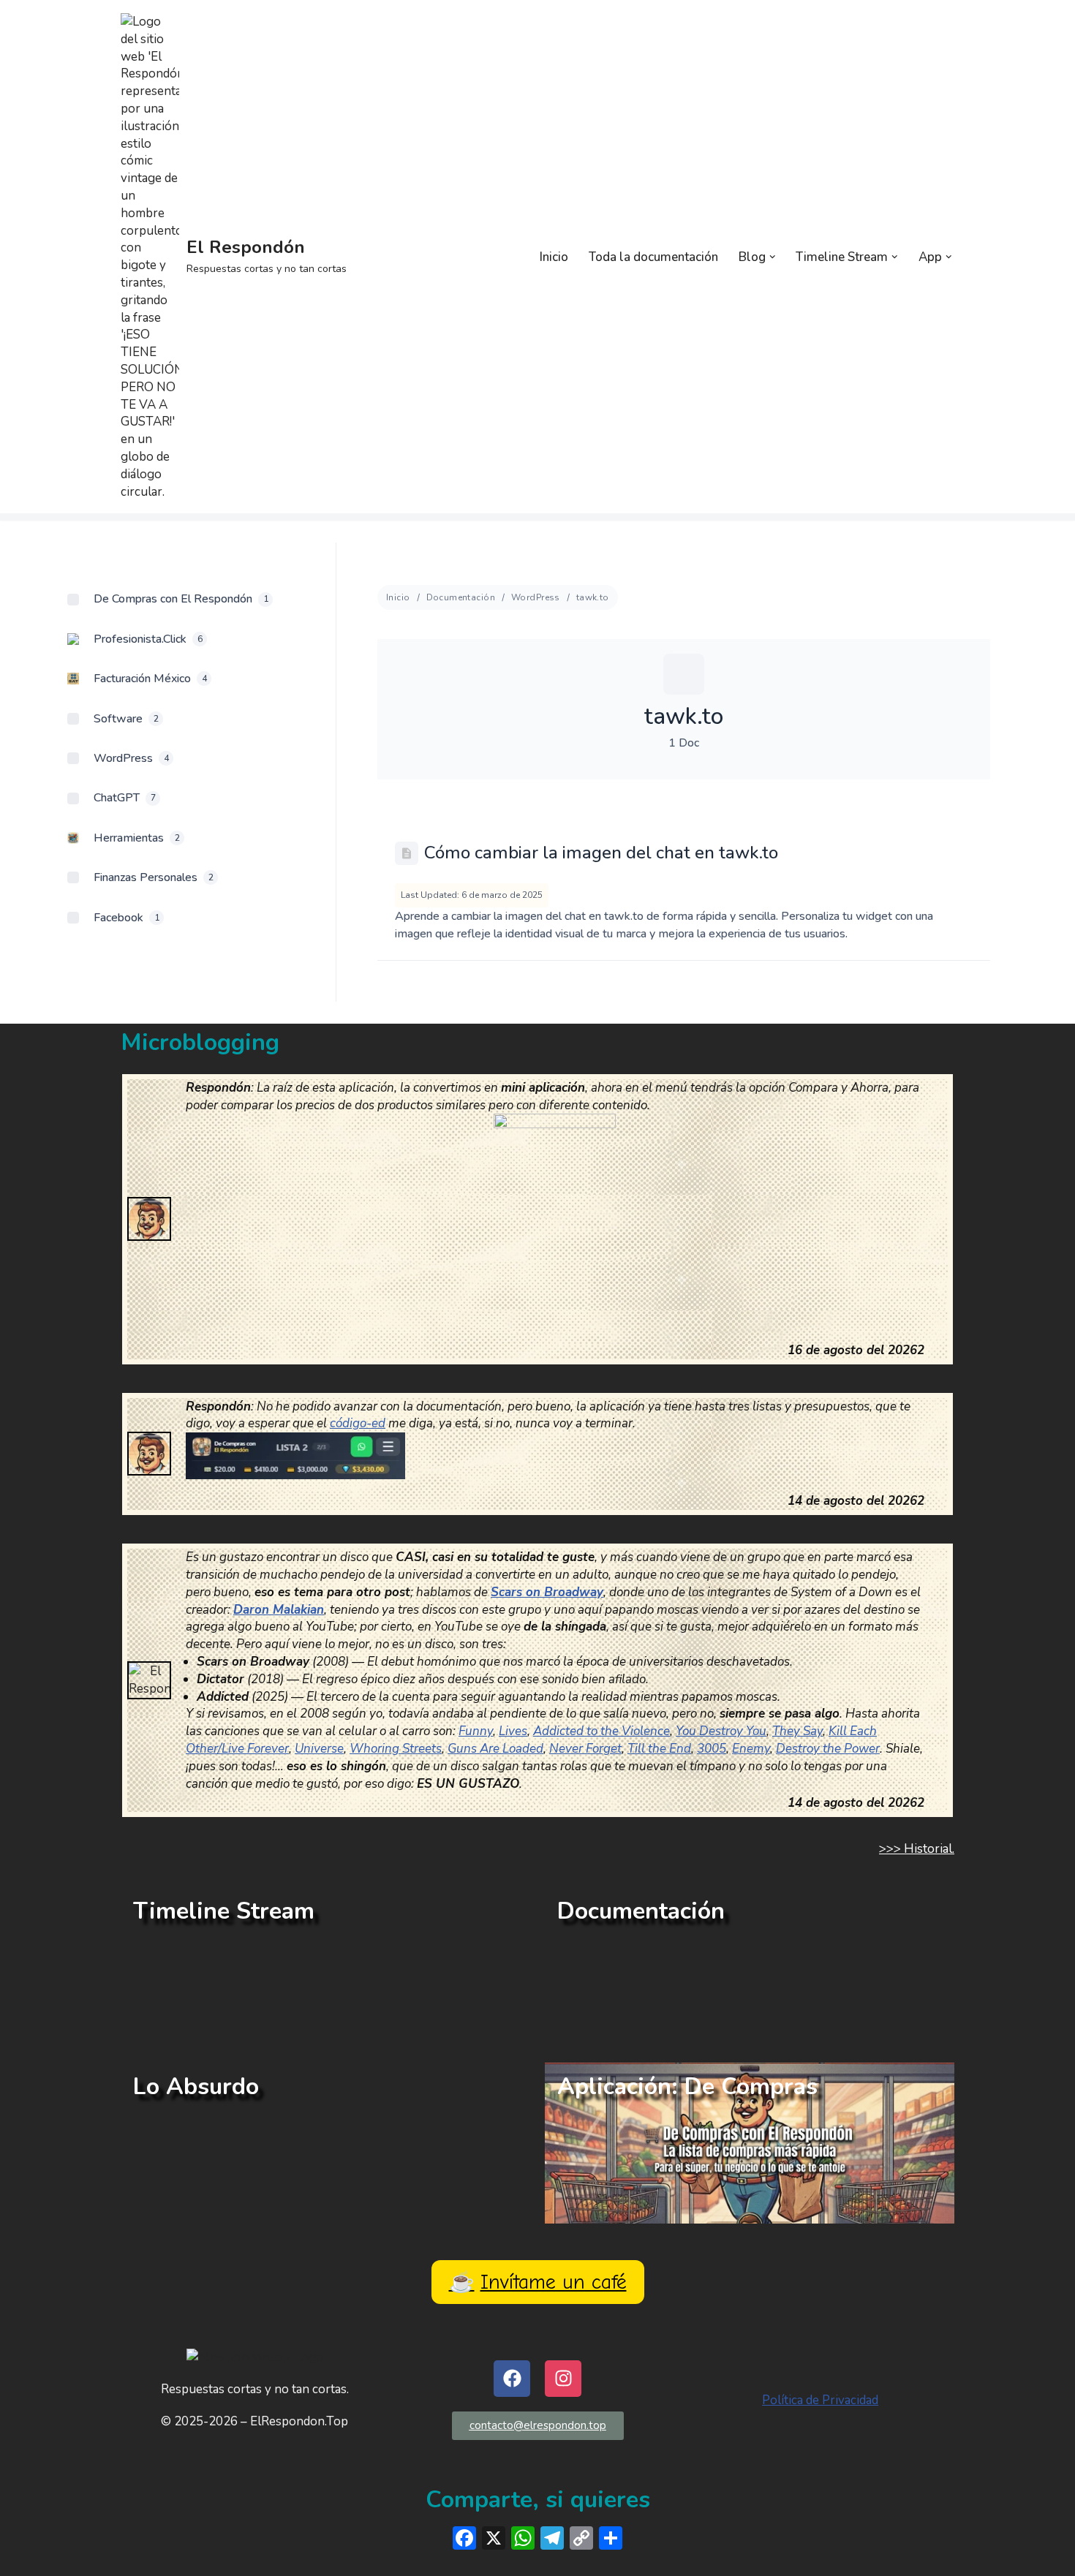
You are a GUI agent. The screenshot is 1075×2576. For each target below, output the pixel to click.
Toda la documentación (653, 257)
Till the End (659, 1749)
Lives (513, 1731)
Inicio (554, 257)
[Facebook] (512, 2379)
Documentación (461, 597)
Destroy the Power (828, 1749)
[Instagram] (563, 2379)
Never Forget (585, 1749)
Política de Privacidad (820, 2400)
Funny (476, 1731)
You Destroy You (721, 1731)
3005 (712, 1749)
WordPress (536, 597)
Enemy (751, 1749)
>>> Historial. (917, 1849)
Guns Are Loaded (495, 1749)
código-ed (358, 1423)
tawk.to (593, 597)
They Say (797, 1731)
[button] (773, 257)
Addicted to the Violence (601, 1731)
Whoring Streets (396, 1749)
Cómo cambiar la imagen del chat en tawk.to (601, 853)
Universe (319, 1749)
